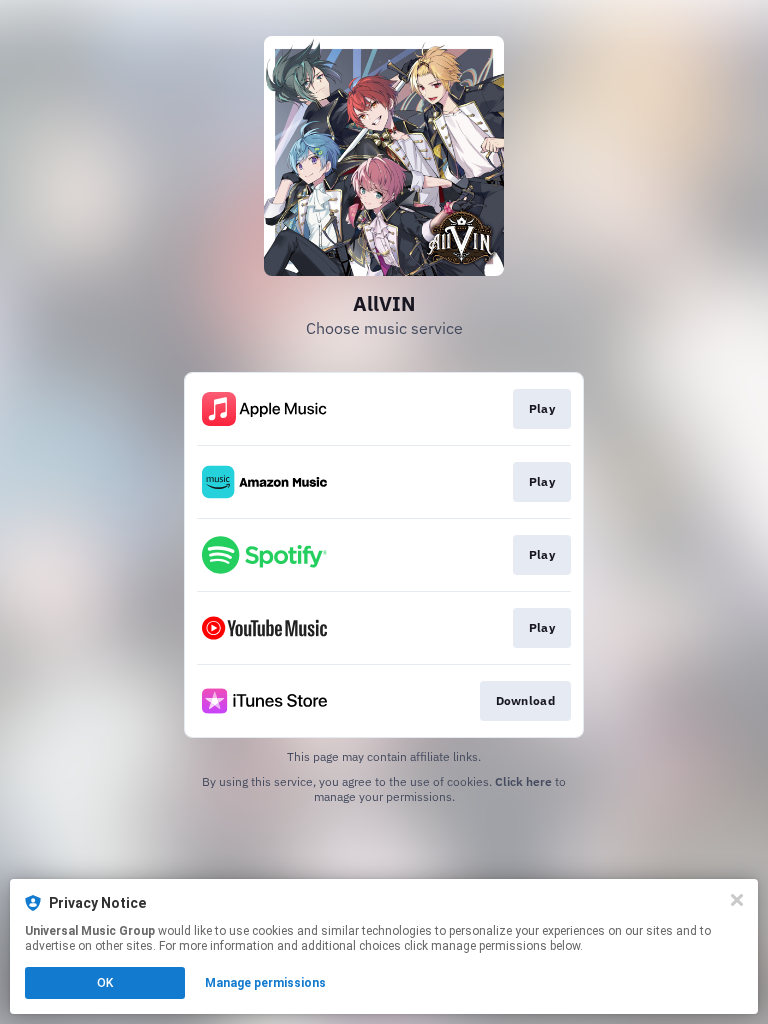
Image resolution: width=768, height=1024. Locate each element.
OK (105, 983)
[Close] (737, 900)
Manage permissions (265, 983)
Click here (523, 781)
